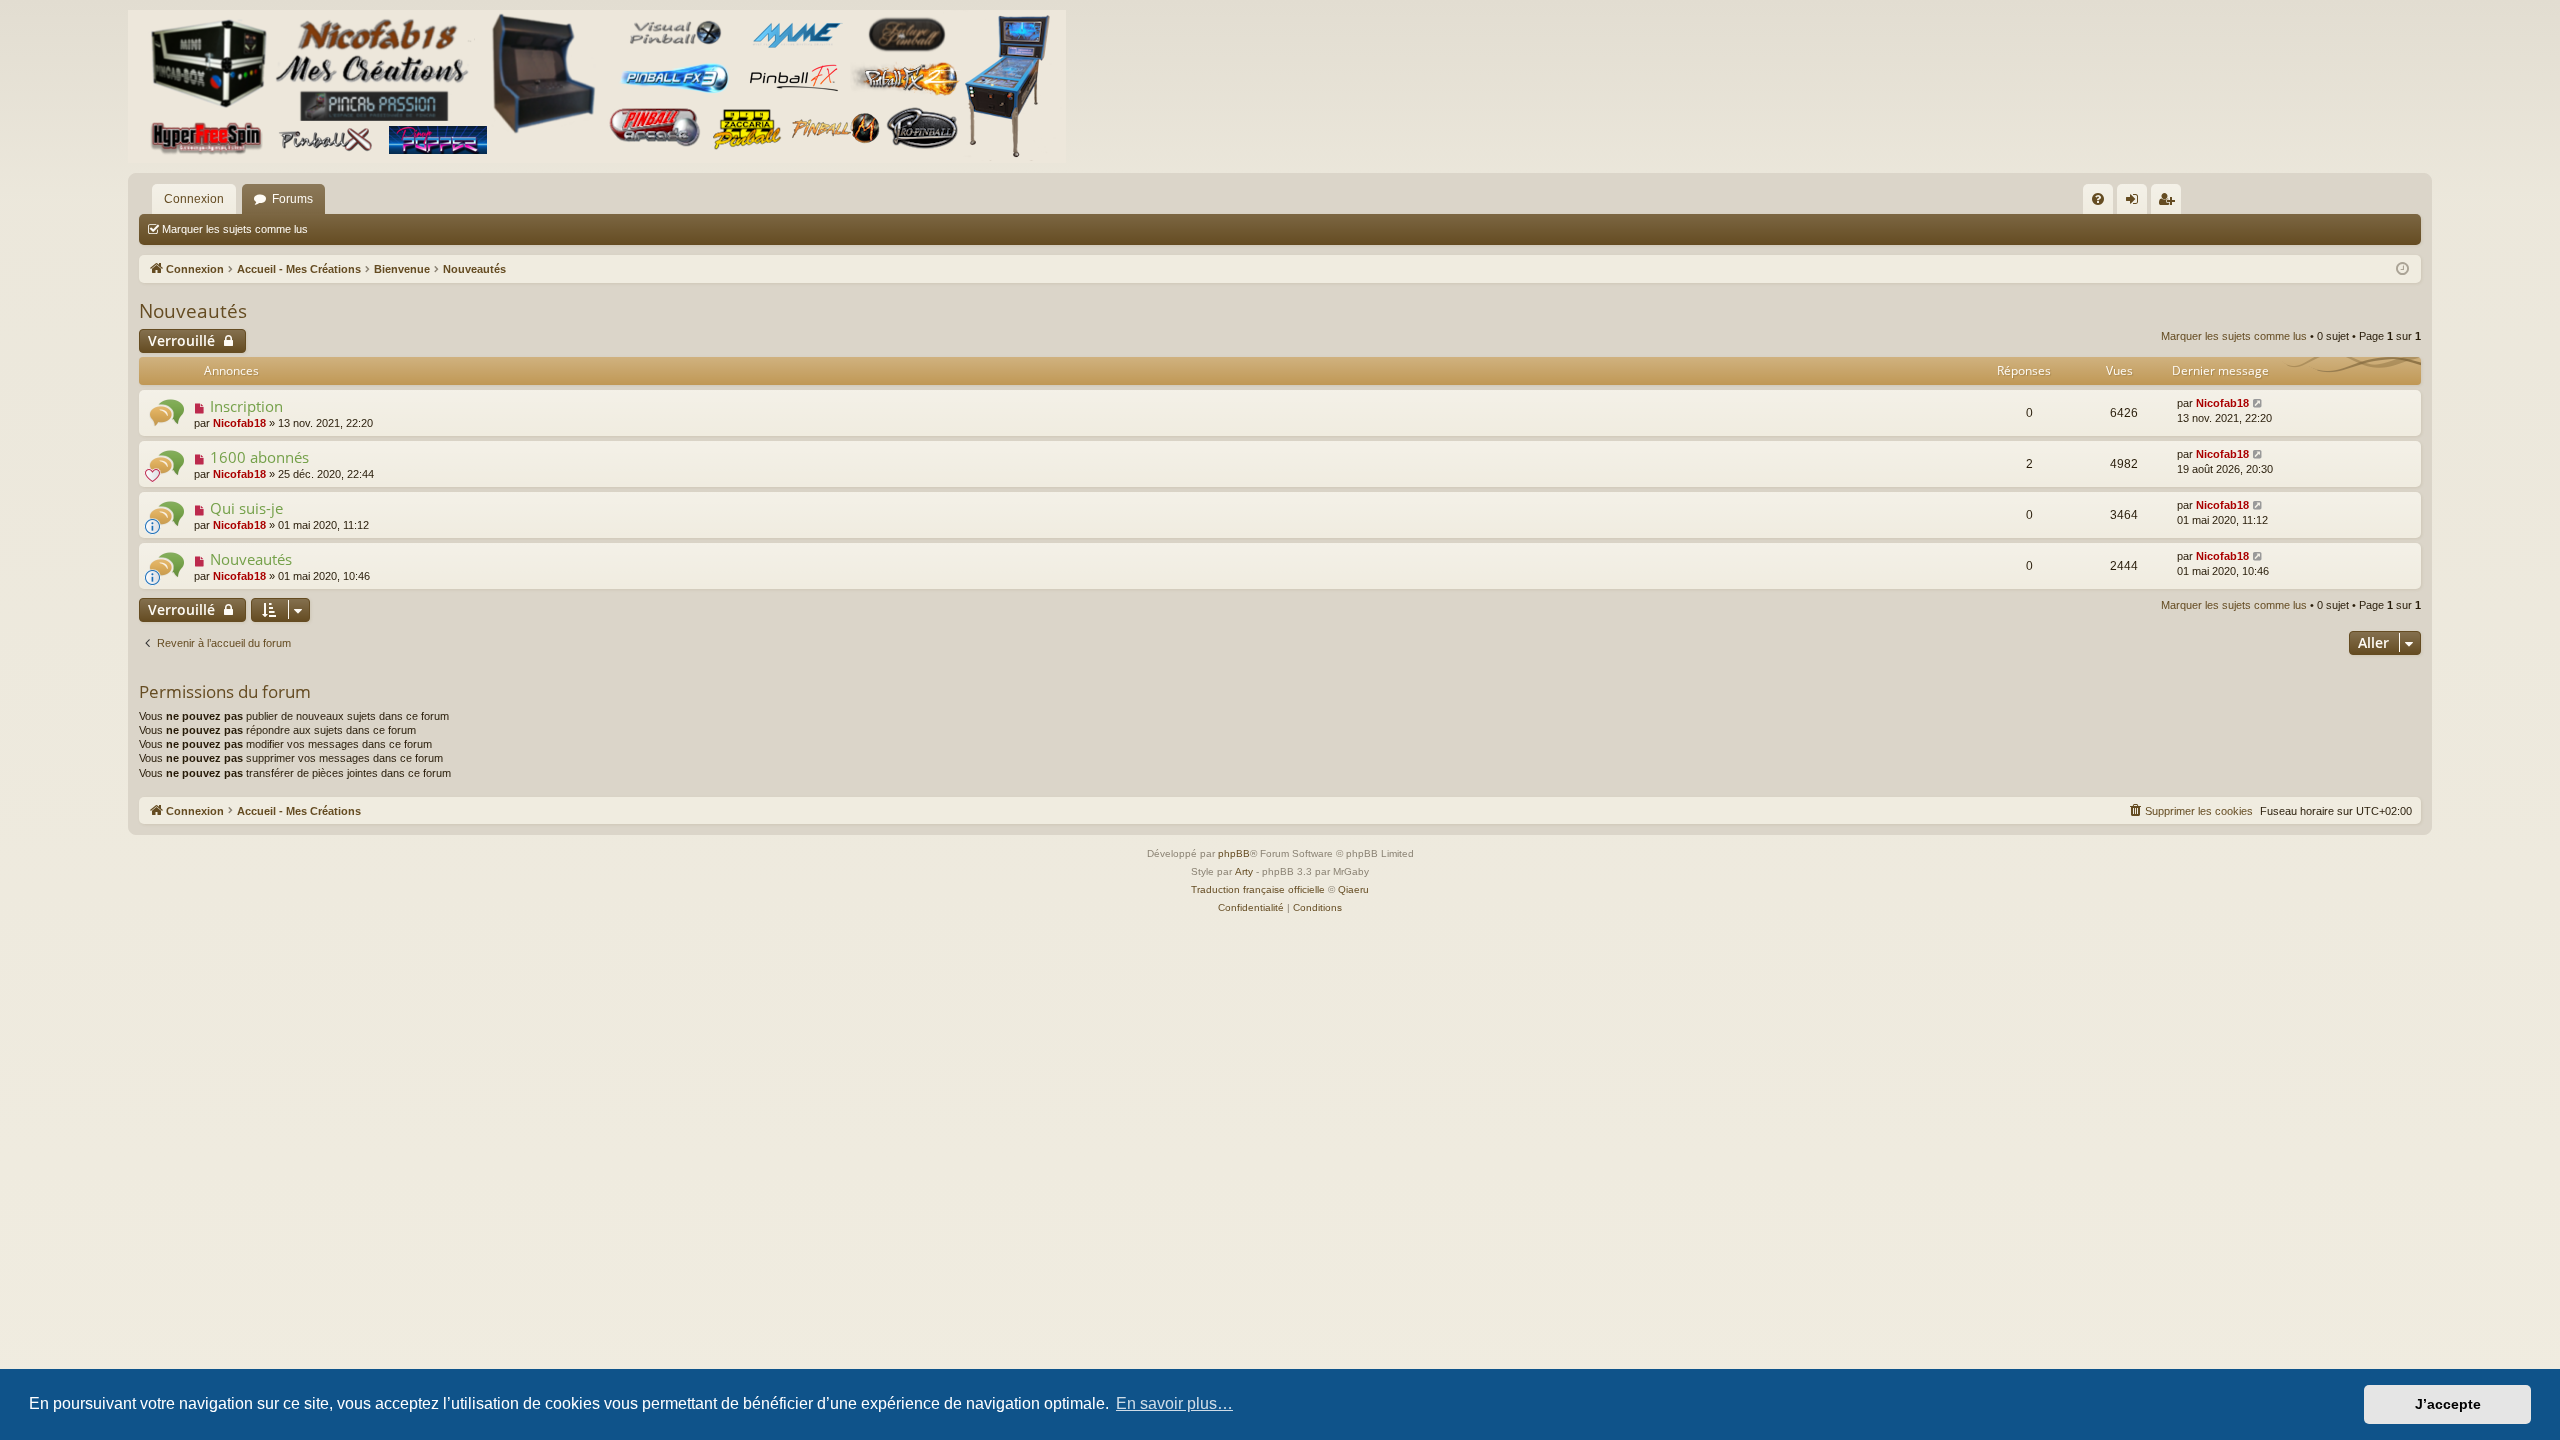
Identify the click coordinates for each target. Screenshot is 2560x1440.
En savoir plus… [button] (1174, 1403)
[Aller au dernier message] (2258, 403)
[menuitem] (2098, 199)
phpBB (1234, 853)
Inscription (246, 406)
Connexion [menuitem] (2136, 203)
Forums (292, 199)
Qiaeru (1353, 889)
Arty (1244, 871)
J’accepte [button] (2448, 1404)
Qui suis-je (246, 508)
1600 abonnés (259, 457)
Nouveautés (193, 311)
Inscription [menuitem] (2170, 203)
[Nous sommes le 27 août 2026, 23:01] (2402, 269)
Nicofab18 (239, 423)
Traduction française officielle (1258, 889)
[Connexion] (597, 86)
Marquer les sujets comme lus (235, 229)
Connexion (194, 199)
